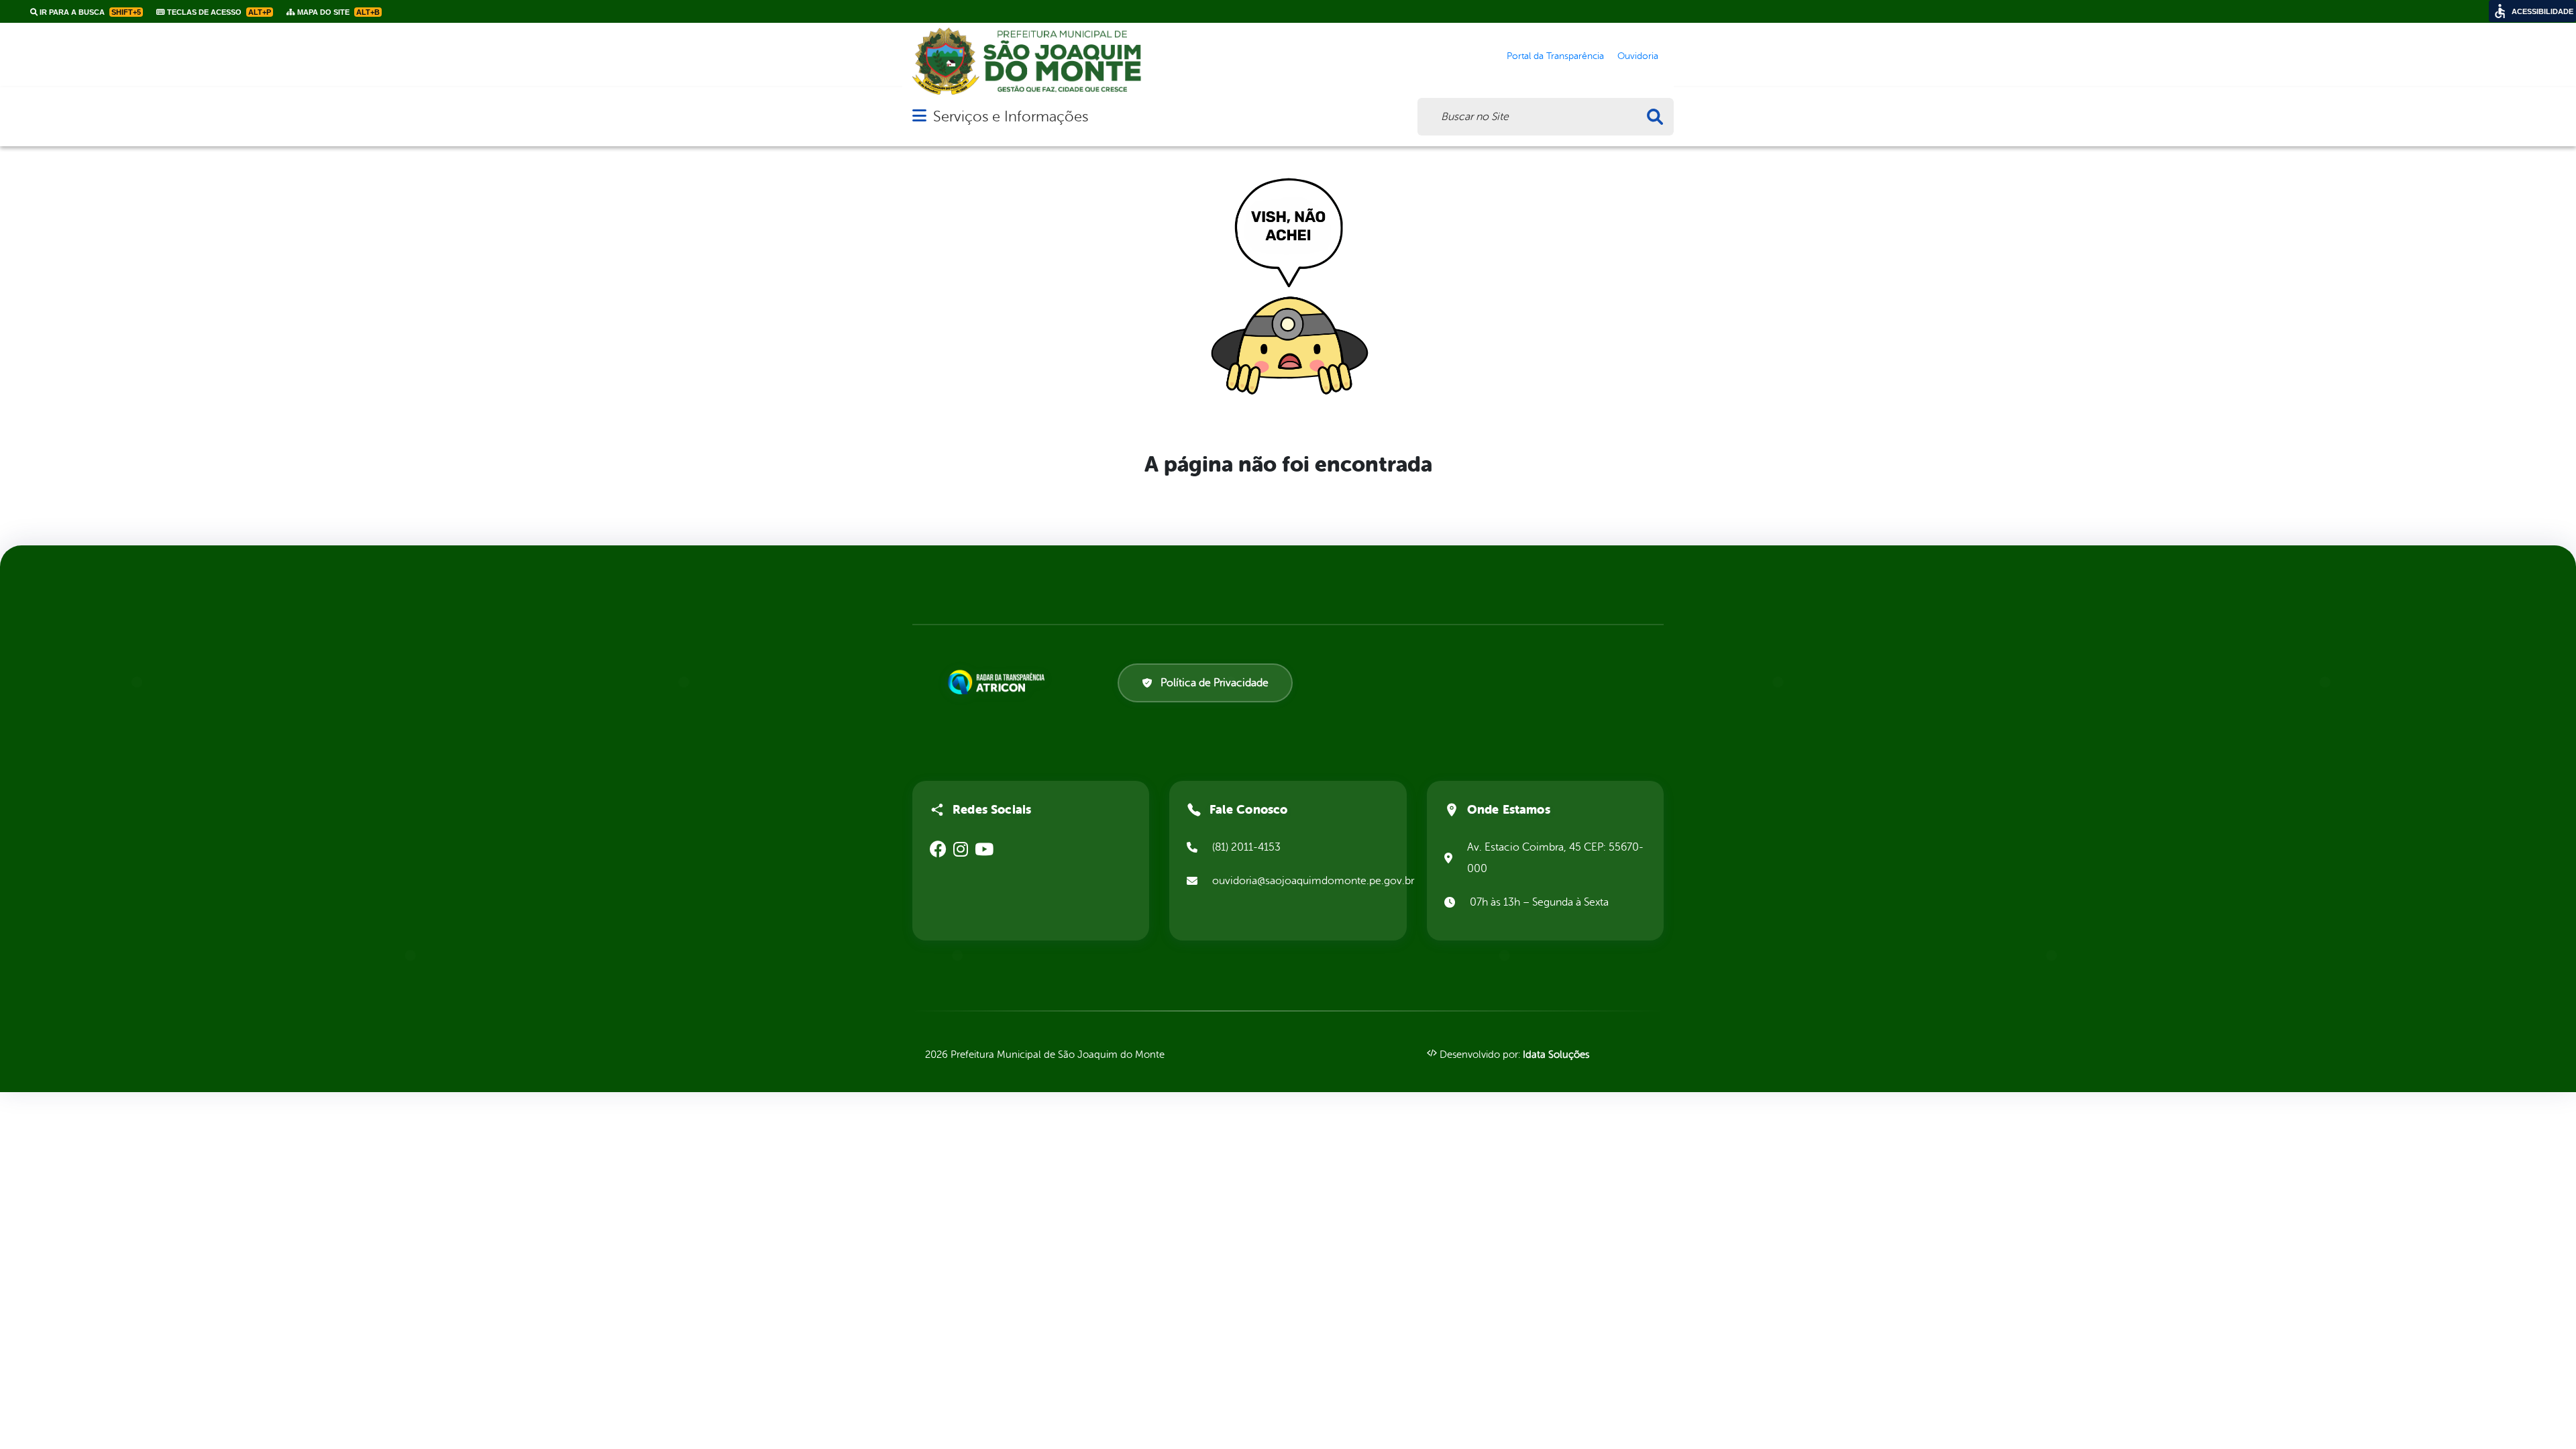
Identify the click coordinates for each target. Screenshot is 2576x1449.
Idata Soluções (1556, 1055)
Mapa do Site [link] (337, 12)
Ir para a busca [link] (89, 12)
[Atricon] (999, 682)
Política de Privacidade (1215, 683)
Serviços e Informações (1011, 116)
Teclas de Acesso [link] (218, 12)
